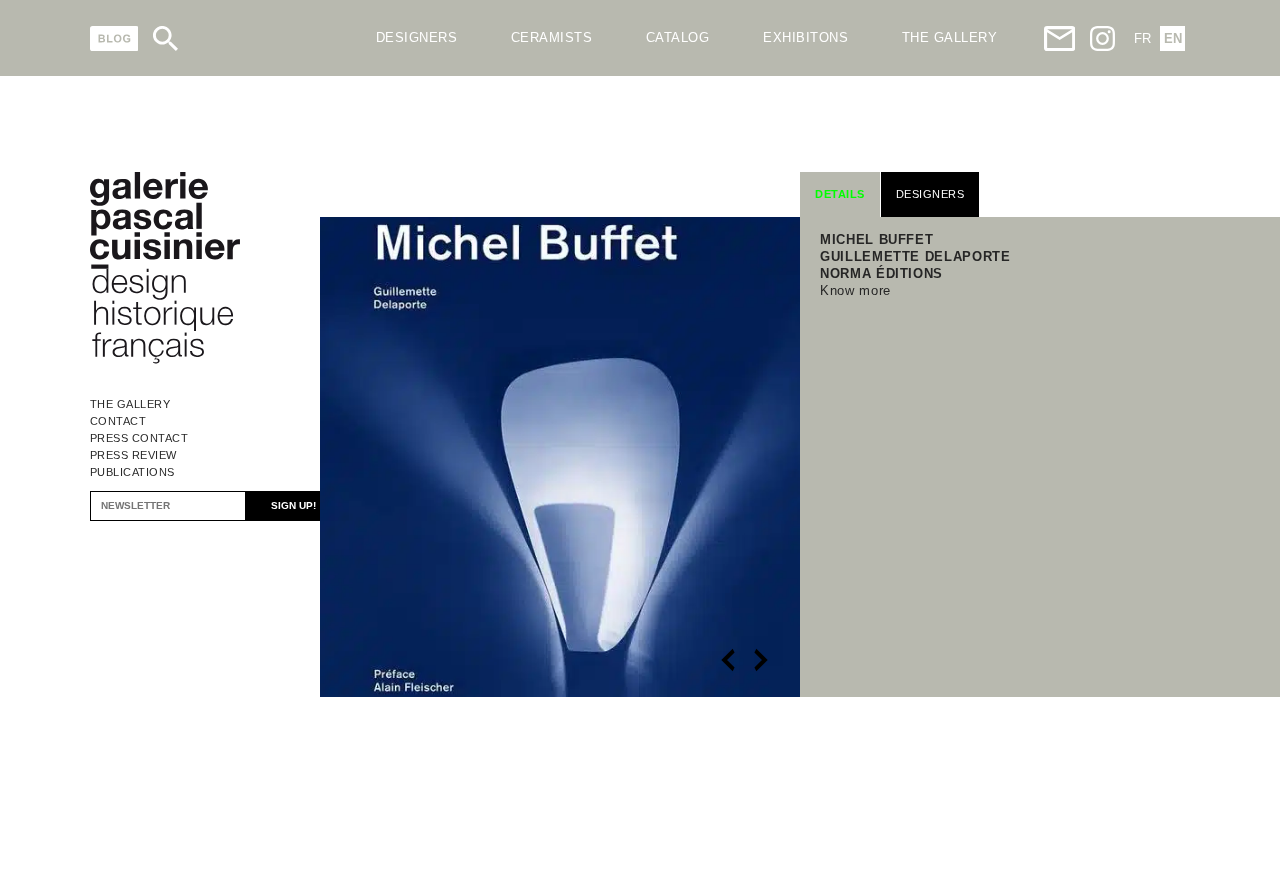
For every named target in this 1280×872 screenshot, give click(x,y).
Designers (417, 37)
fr (1142, 38)
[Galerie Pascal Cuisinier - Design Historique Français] (165, 360)
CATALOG (678, 37)
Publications (132, 472)
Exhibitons (805, 37)
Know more (855, 290)
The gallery (950, 37)
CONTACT (118, 421)
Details (840, 194)
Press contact (139, 438)
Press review (133, 455)
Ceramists (552, 37)
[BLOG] (114, 38)
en (1173, 38)
